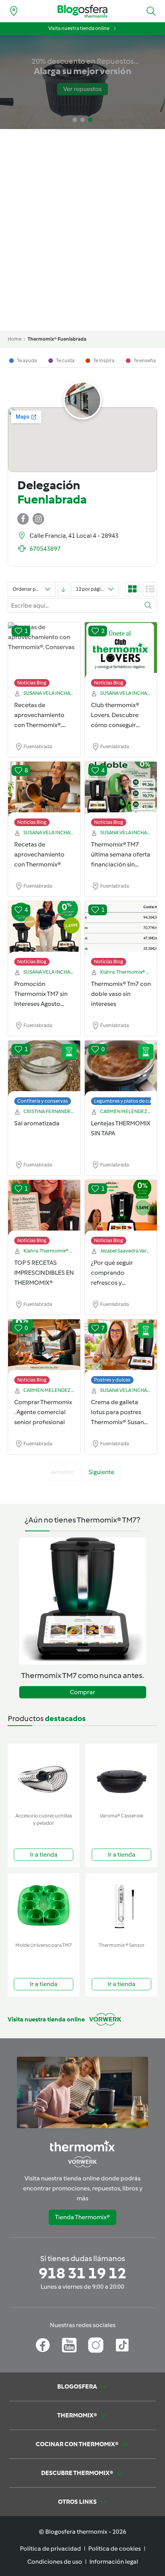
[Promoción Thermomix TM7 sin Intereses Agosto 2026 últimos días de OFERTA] (44, 929)
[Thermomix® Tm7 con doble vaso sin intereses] (121, 929)
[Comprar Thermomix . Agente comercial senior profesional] (44, 1348)
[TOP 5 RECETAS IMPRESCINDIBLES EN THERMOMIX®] (44, 1208)
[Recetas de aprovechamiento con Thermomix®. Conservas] (44, 651)
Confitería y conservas (43, 1101)
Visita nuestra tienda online (79, 28)
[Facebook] (43, 2345)
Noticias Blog (32, 683)
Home (15, 339)
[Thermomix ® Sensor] (121, 1906)
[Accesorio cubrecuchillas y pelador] (44, 1777)
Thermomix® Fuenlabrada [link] (57, 339)
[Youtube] (69, 2345)
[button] (151, 11)
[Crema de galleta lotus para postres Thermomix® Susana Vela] (121, 1348)
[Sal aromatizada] (44, 1069)
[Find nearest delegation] (14, 11)
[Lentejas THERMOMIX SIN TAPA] (121, 1069)
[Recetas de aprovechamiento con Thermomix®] (44, 790)
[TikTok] (122, 2345)
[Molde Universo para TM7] (44, 1906)
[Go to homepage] (82, 11)
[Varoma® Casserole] (121, 1777)
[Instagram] (96, 2345)
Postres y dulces (112, 1380)
